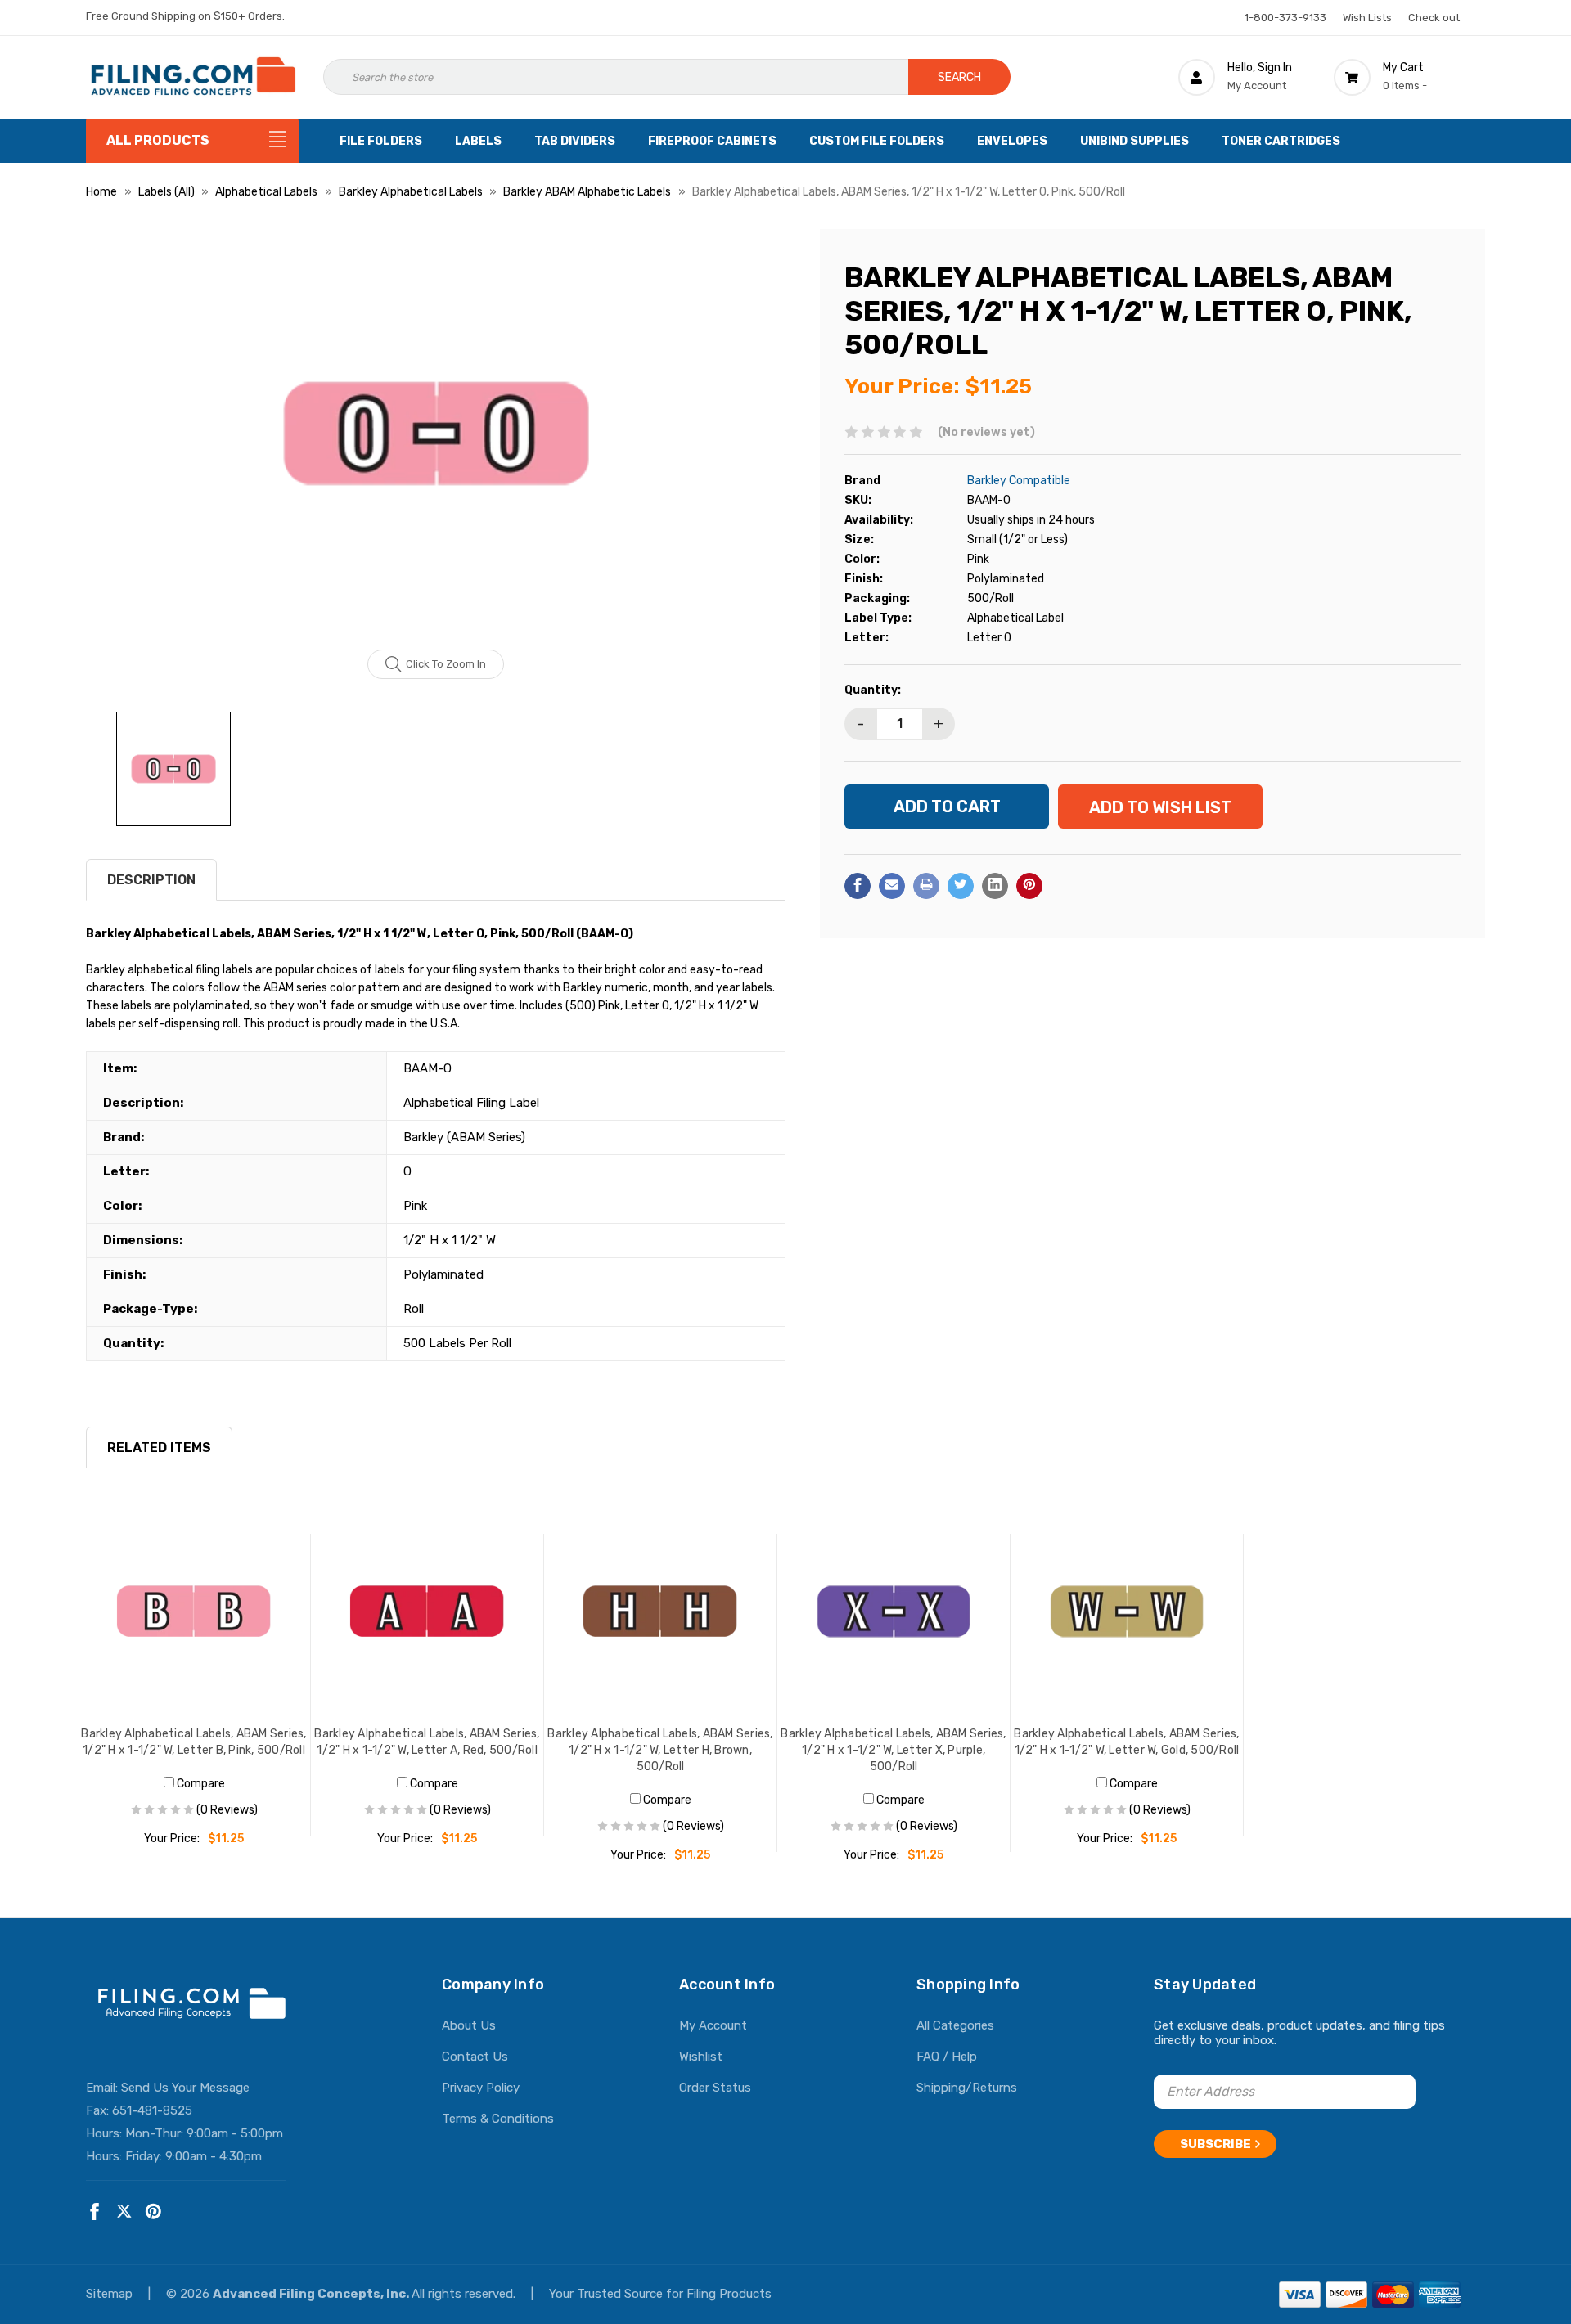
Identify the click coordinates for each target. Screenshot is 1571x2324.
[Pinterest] (1029, 885)
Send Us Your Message (185, 2088)
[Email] (892, 885)
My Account (713, 2025)
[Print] (926, 885)
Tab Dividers (575, 141)
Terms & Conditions (498, 2119)
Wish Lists (1367, 18)
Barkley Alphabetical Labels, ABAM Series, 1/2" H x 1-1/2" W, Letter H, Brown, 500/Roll (660, 1750)
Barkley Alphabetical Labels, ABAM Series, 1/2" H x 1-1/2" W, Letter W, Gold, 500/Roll (1126, 1742)
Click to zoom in (446, 664)
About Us (469, 2025)
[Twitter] (961, 885)
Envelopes (1012, 141)
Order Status (715, 2088)
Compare (200, 1784)
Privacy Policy (481, 2088)
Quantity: (873, 689)
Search (959, 77)
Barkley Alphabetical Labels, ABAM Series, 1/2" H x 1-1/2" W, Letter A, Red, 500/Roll (427, 1742)
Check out (1434, 18)
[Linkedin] (995, 885)
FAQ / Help (947, 2057)
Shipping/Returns (967, 2088)
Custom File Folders (877, 141)
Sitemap (111, 2294)
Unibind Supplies (1134, 141)
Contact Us (475, 2057)
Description (151, 880)
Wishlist (701, 2057)
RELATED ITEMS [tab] (159, 1447)
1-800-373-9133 (1285, 18)
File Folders (381, 141)
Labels (478, 141)
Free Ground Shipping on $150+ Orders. (185, 16)
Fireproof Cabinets (712, 141)
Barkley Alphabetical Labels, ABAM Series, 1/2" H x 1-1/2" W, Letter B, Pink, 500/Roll (194, 1742)
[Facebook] (858, 885)
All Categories (955, 2025)
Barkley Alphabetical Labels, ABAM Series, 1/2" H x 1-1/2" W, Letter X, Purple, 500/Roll (893, 1750)
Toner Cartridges (1281, 141)
